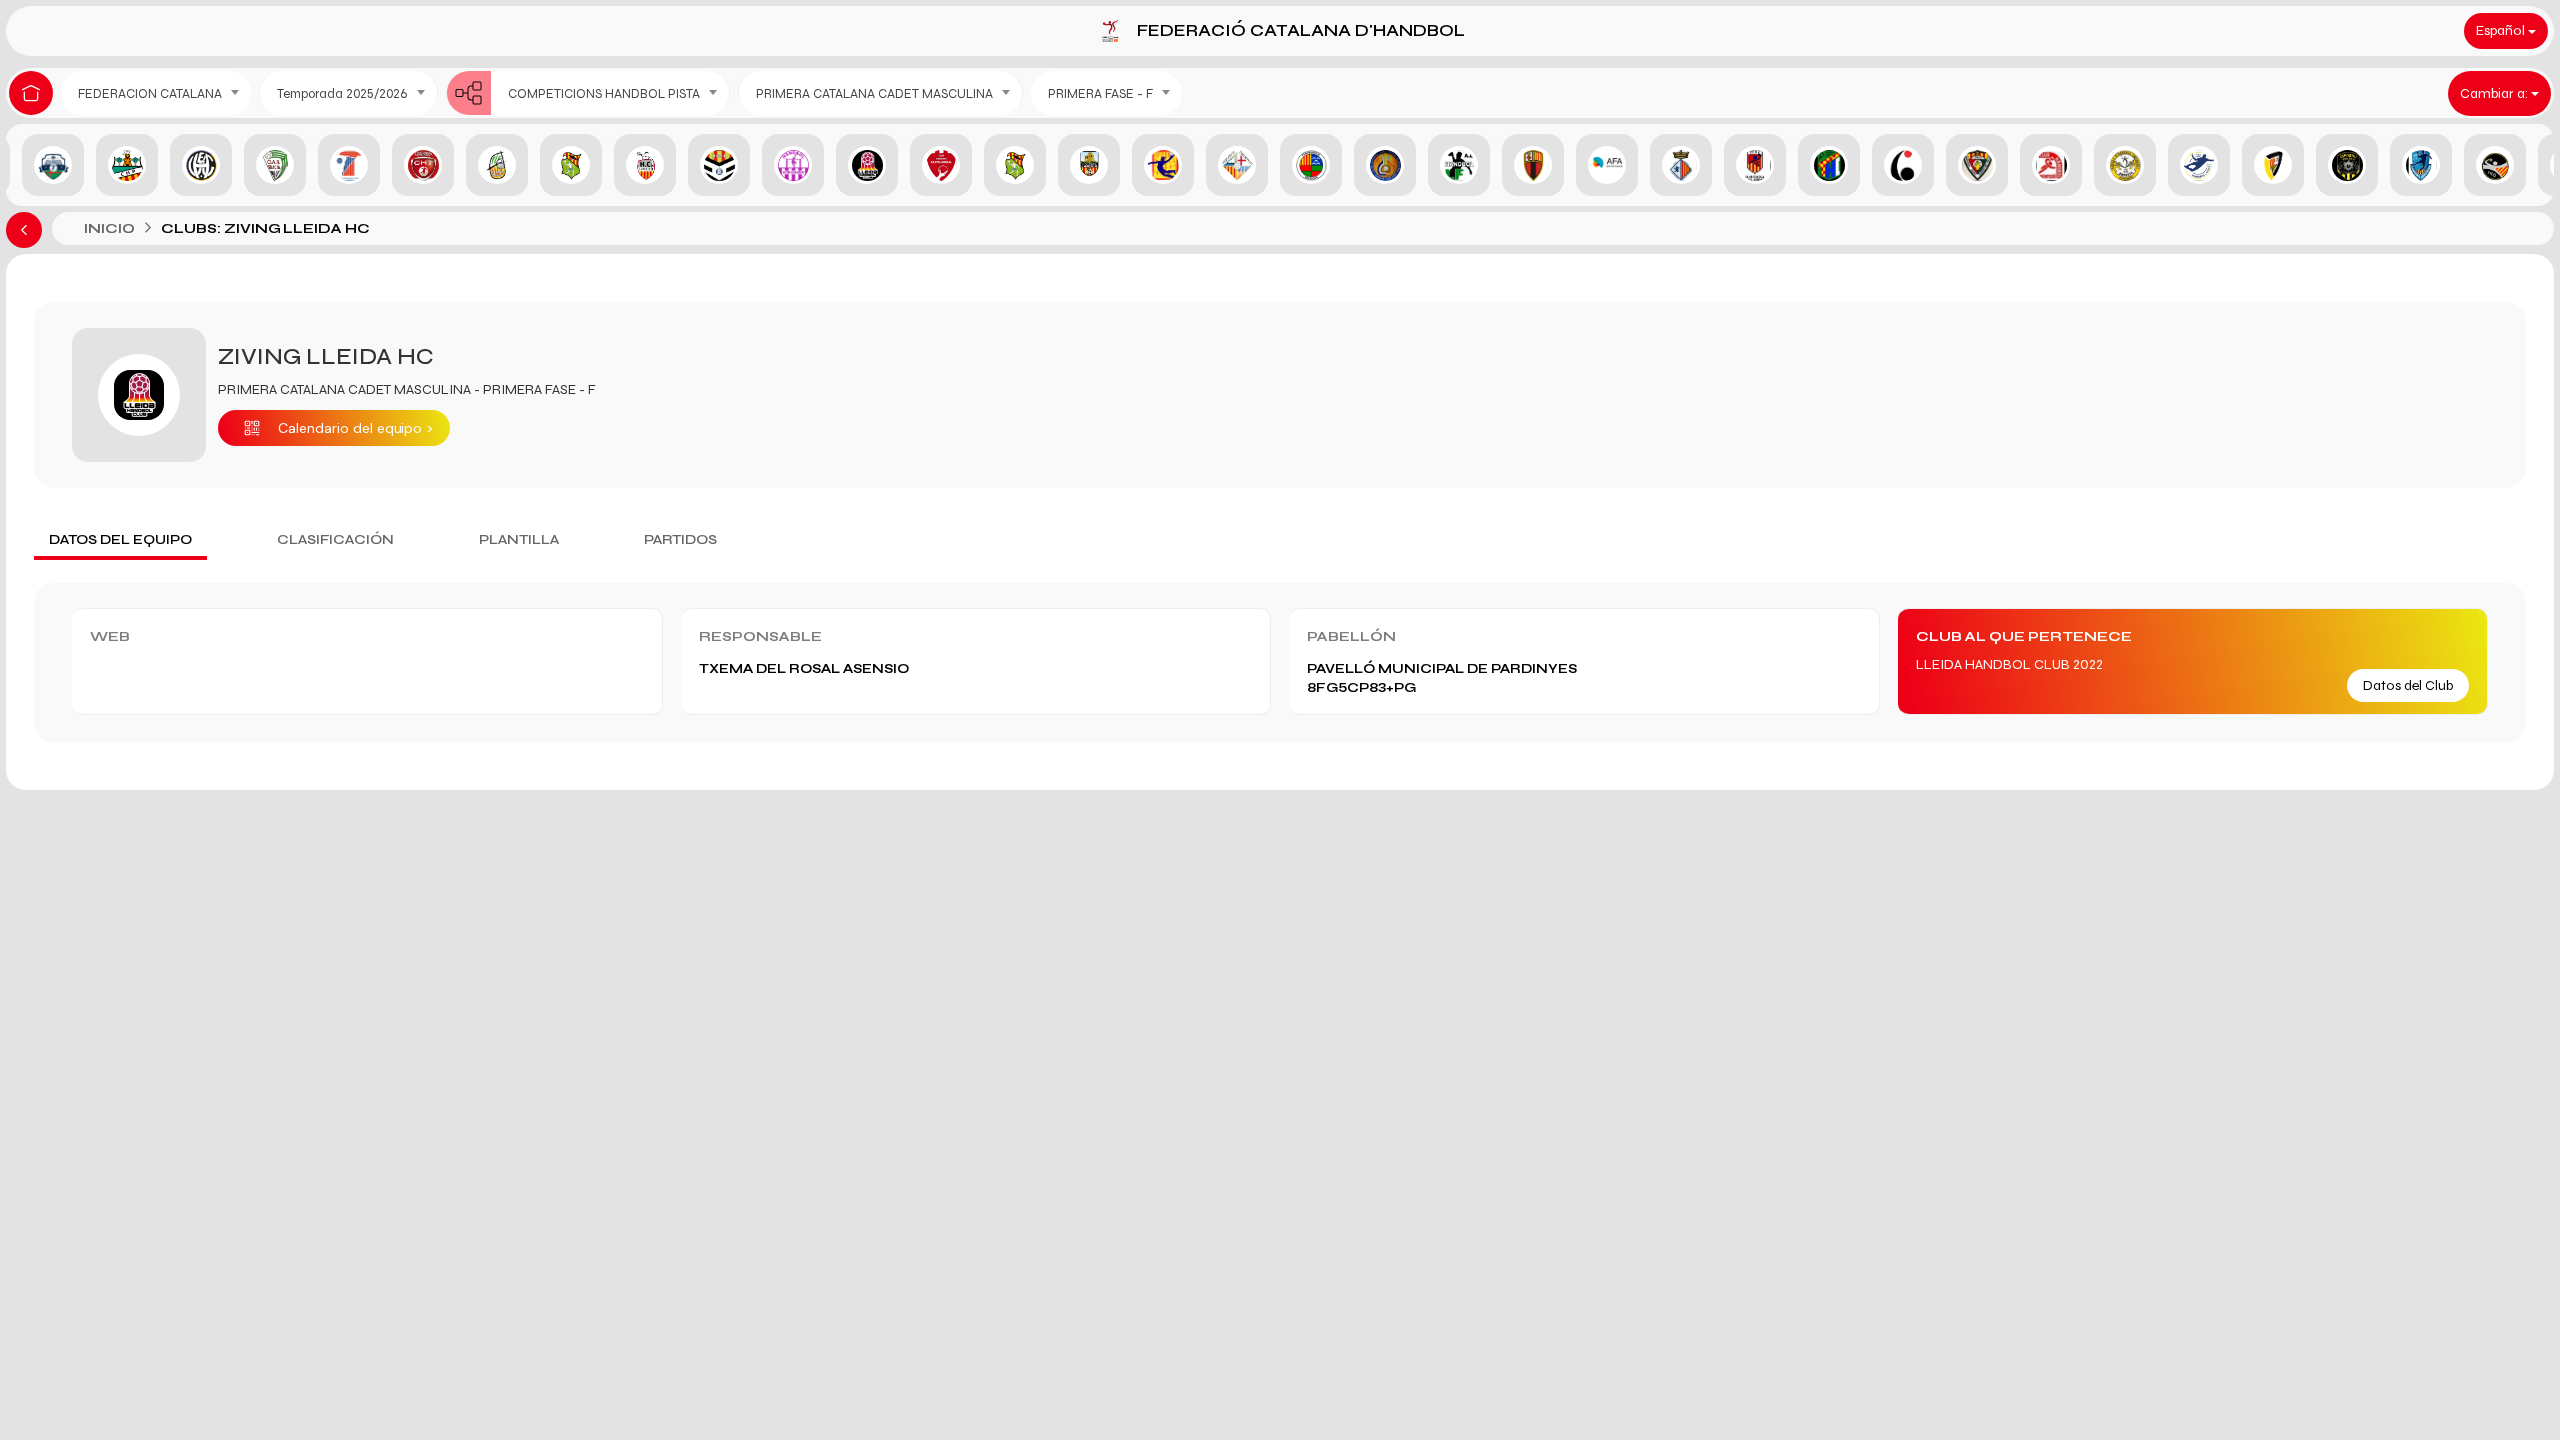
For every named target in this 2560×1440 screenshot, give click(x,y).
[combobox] (156, 93)
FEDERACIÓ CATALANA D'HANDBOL (1301, 30)
